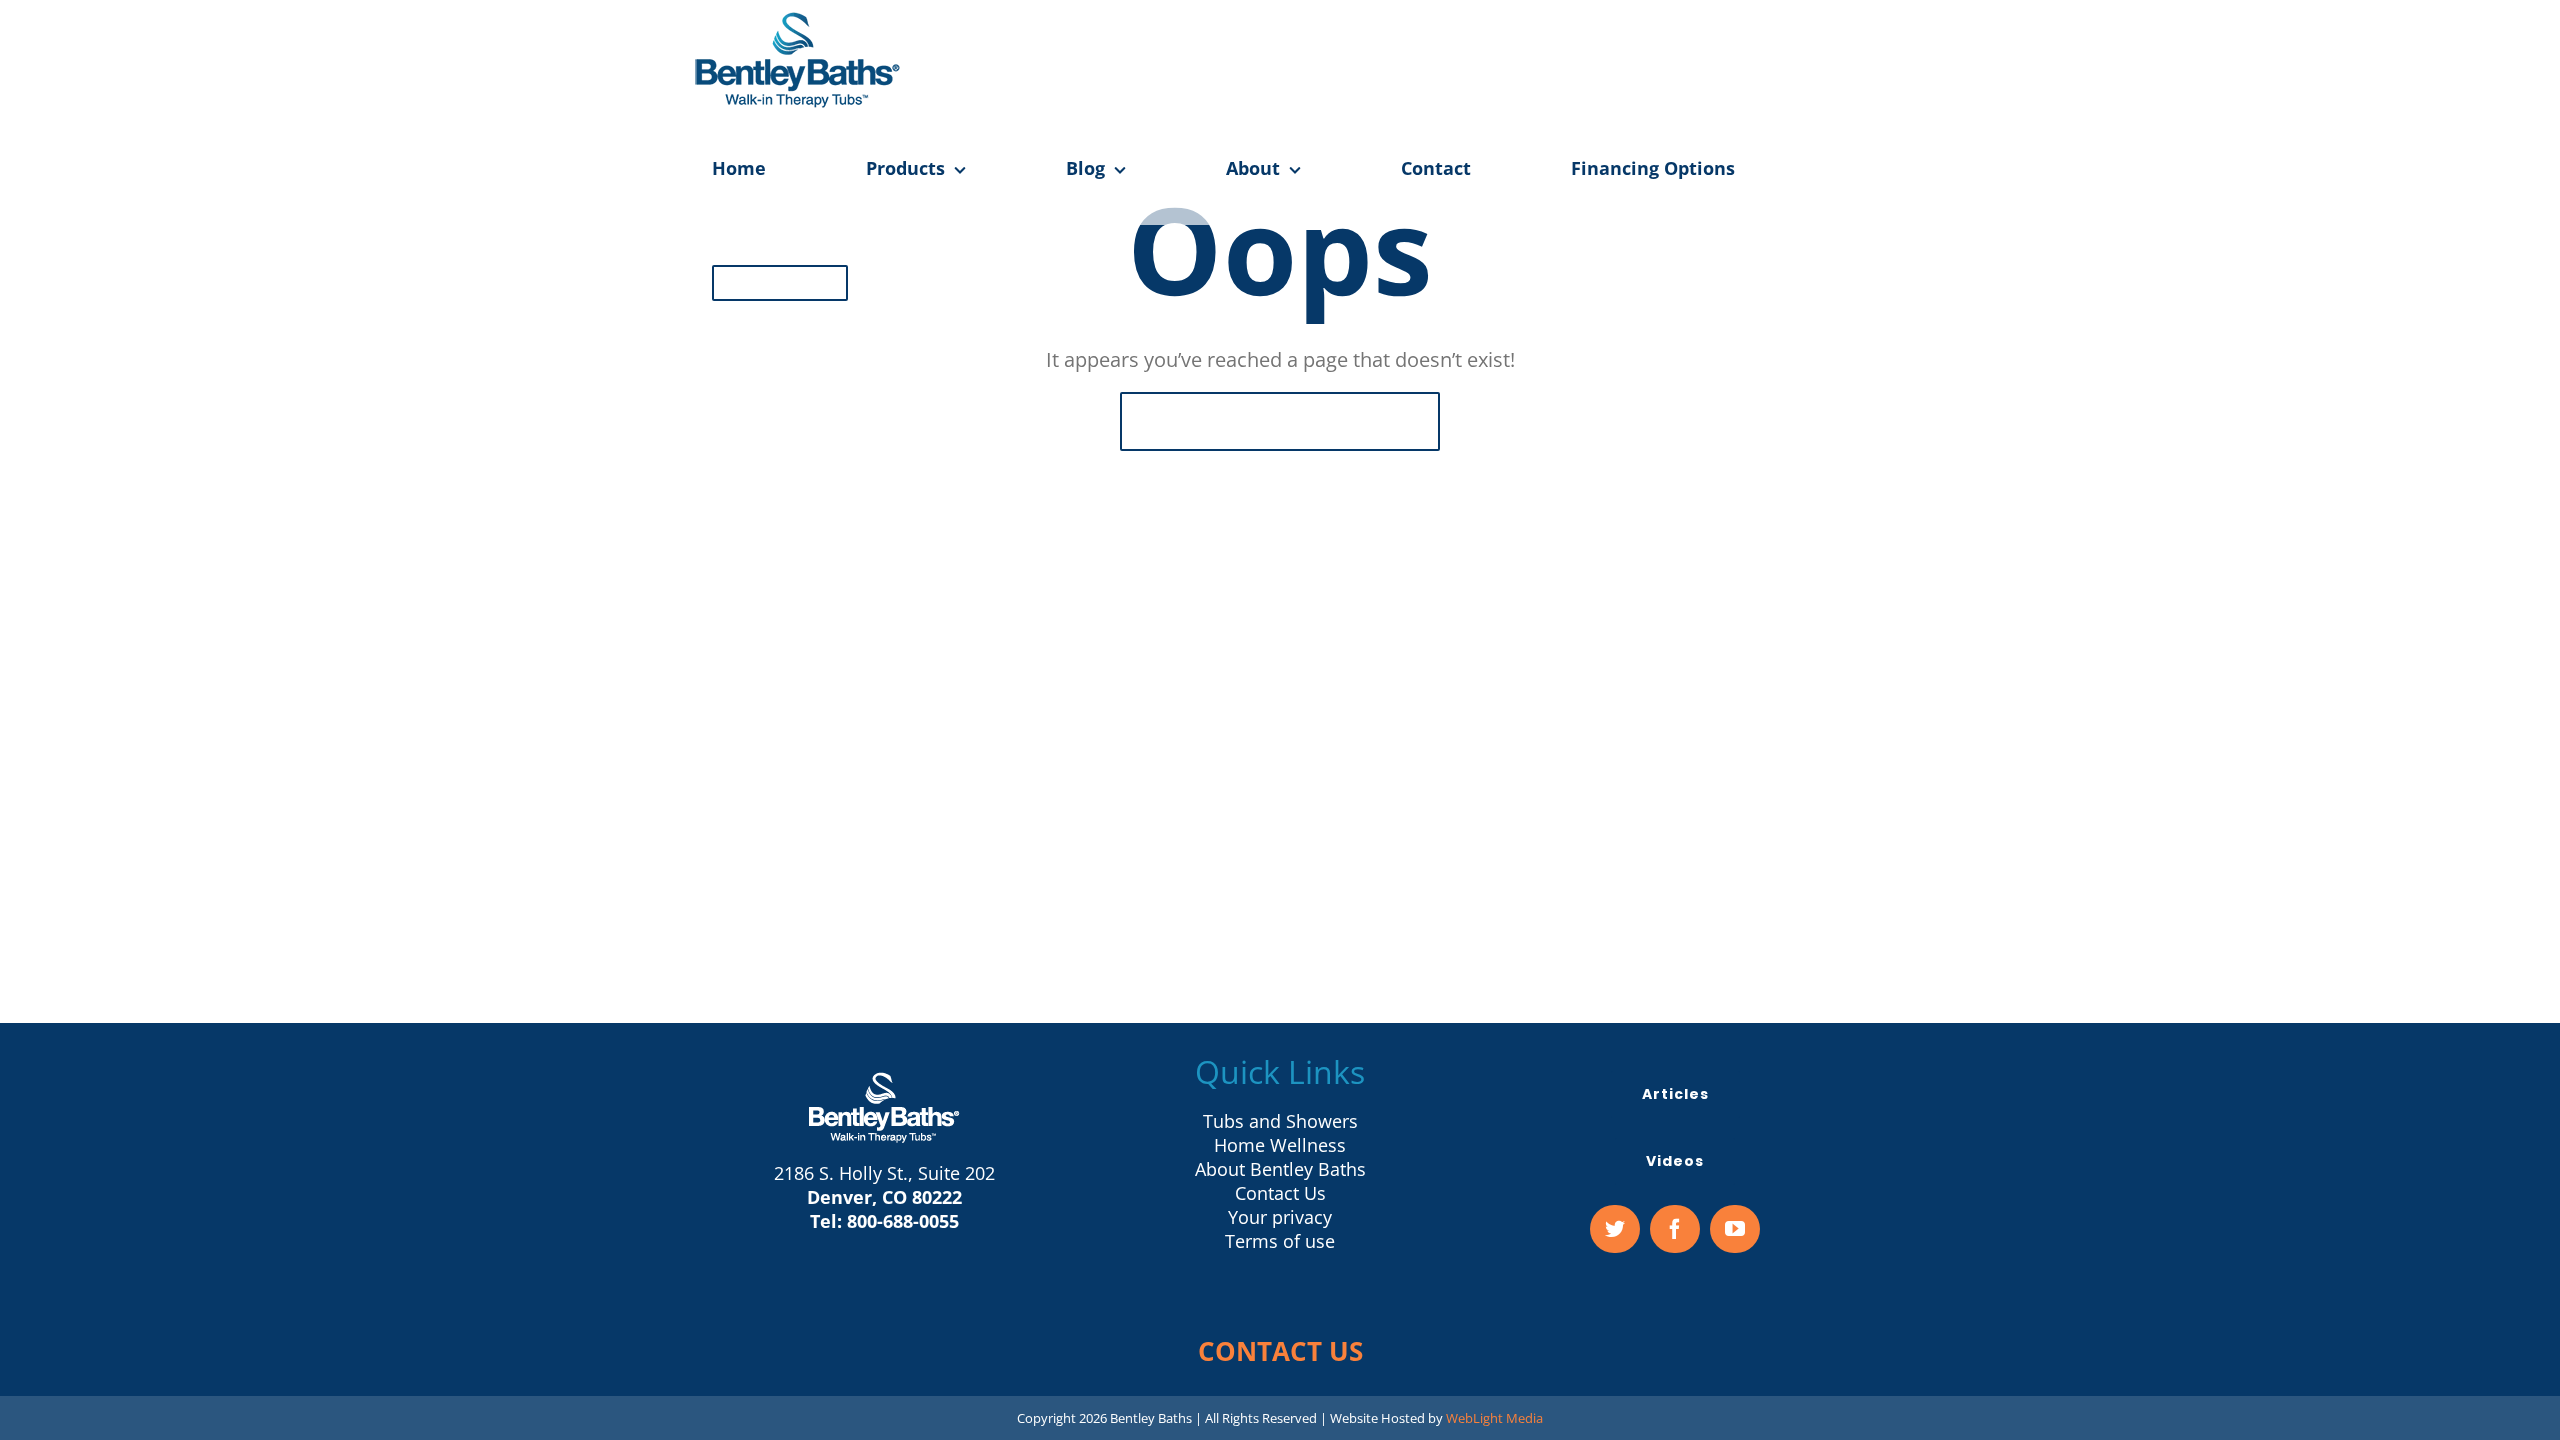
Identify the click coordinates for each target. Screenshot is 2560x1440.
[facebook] (1675, 1229)
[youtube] (1735, 1229)
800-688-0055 (903, 1221)
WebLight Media (1494, 1418)
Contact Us (1280, 1193)
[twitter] (1615, 1229)
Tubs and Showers (1280, 1121)
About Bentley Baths (1280, 1169)
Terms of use (1280, 1241)
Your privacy (1280, 1217)
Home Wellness (1280, 1145)
